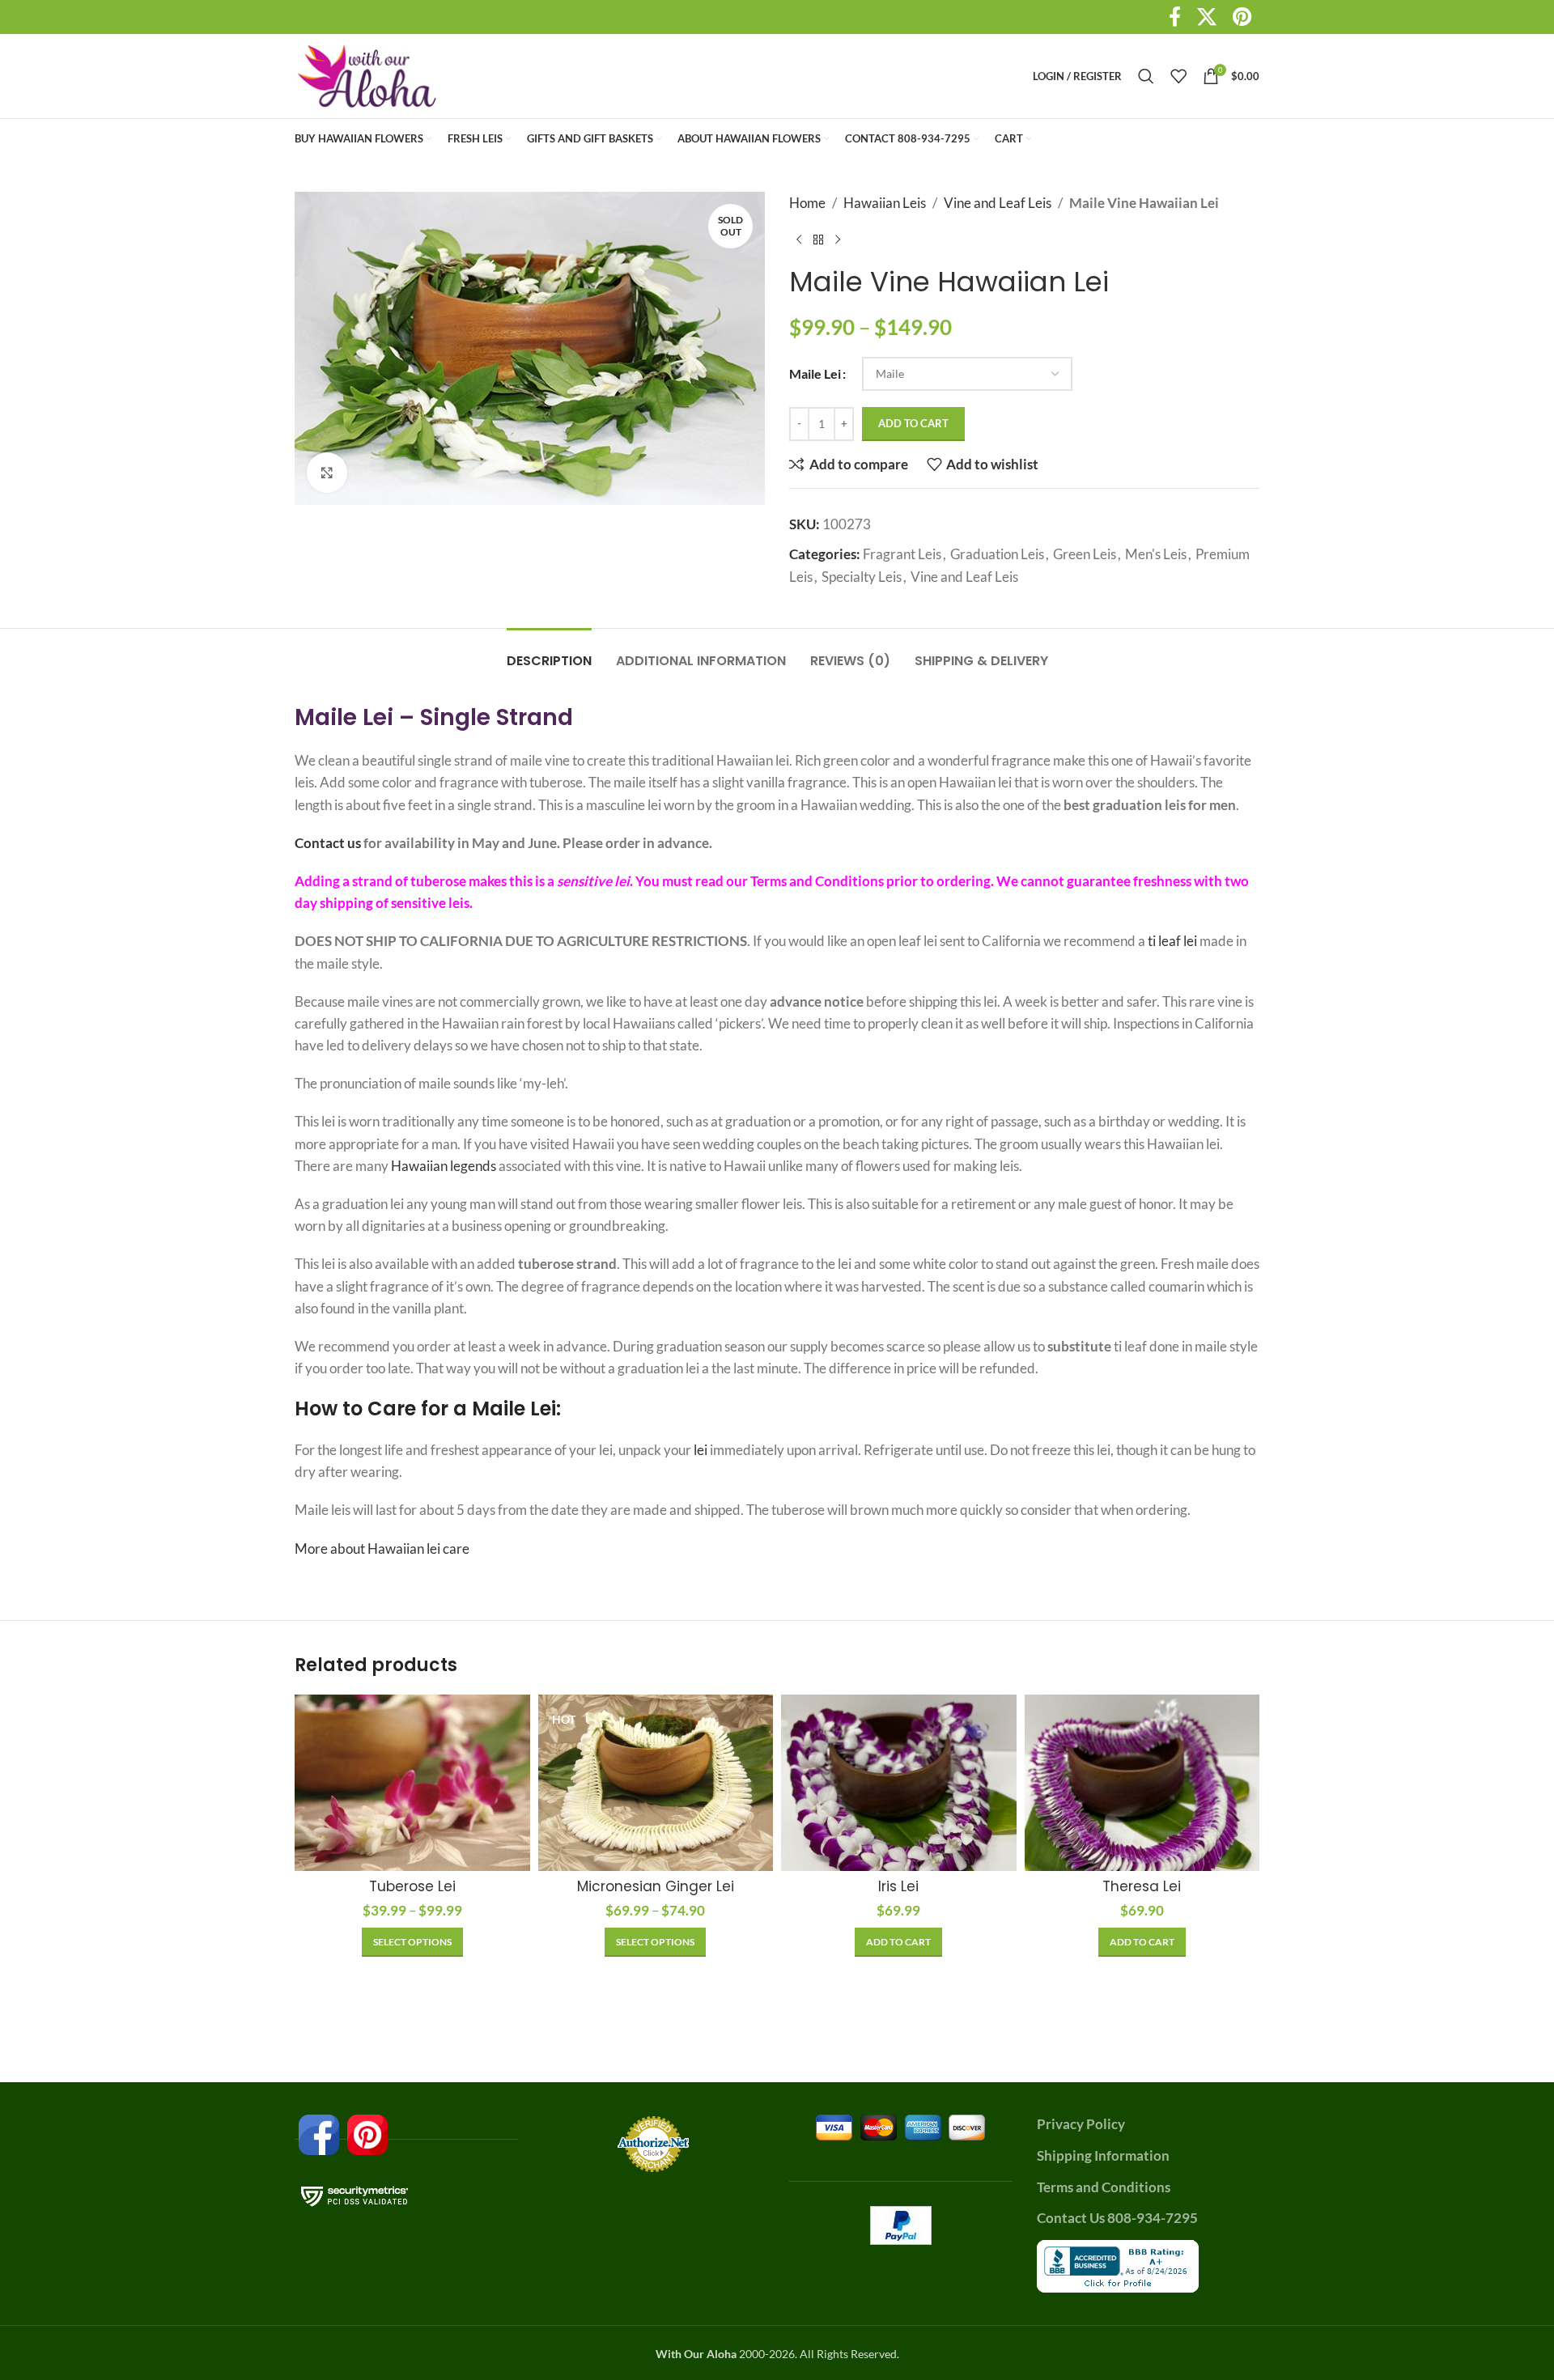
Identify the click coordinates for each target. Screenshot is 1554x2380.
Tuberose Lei (412, 1886)
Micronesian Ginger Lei (656, 1886)
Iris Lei (898, 1886)
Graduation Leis (997, 554)
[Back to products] (818, 240)
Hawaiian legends (444, 1166)
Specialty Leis (862, 577)
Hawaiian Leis (885, 203)
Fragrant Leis (902, 554)
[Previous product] (799, 240)
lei (701, 1450)
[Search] (1146, 76)
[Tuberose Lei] (412, 1783)
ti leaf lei (1174, 941)
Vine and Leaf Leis (998, 203)
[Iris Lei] (899, 1783)
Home (807, 203)
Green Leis (1085, 554)
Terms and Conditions (817, 881)
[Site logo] (367, 74)
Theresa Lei (1142, 1886)
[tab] (549, 653)
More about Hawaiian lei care (382, 1548)
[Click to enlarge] (327, 473)
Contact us (328, 843)
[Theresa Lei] (1142, 1783)
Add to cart (913, 423)
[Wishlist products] (1178, 76)
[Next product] (838, 240)
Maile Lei (815, 373)
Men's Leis (1156, 554)
